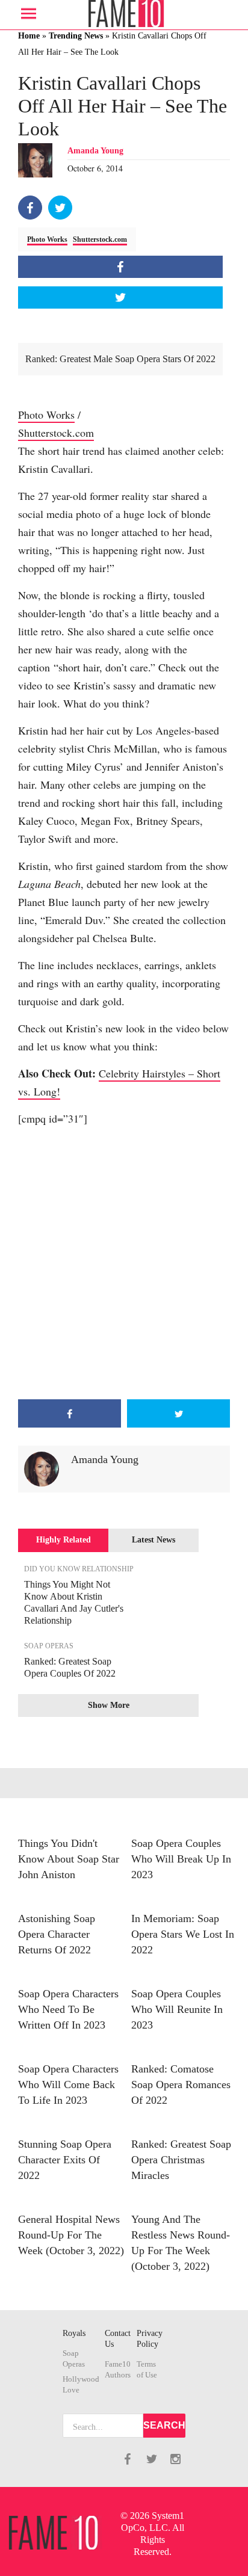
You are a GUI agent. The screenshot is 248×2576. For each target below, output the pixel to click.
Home (29, 36)
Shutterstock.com (100, 239)
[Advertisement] (124, 1263)
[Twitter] (60, 208)
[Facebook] (30, 208)
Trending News (76, 36)
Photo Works (47, 239)
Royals (74, 2333)
